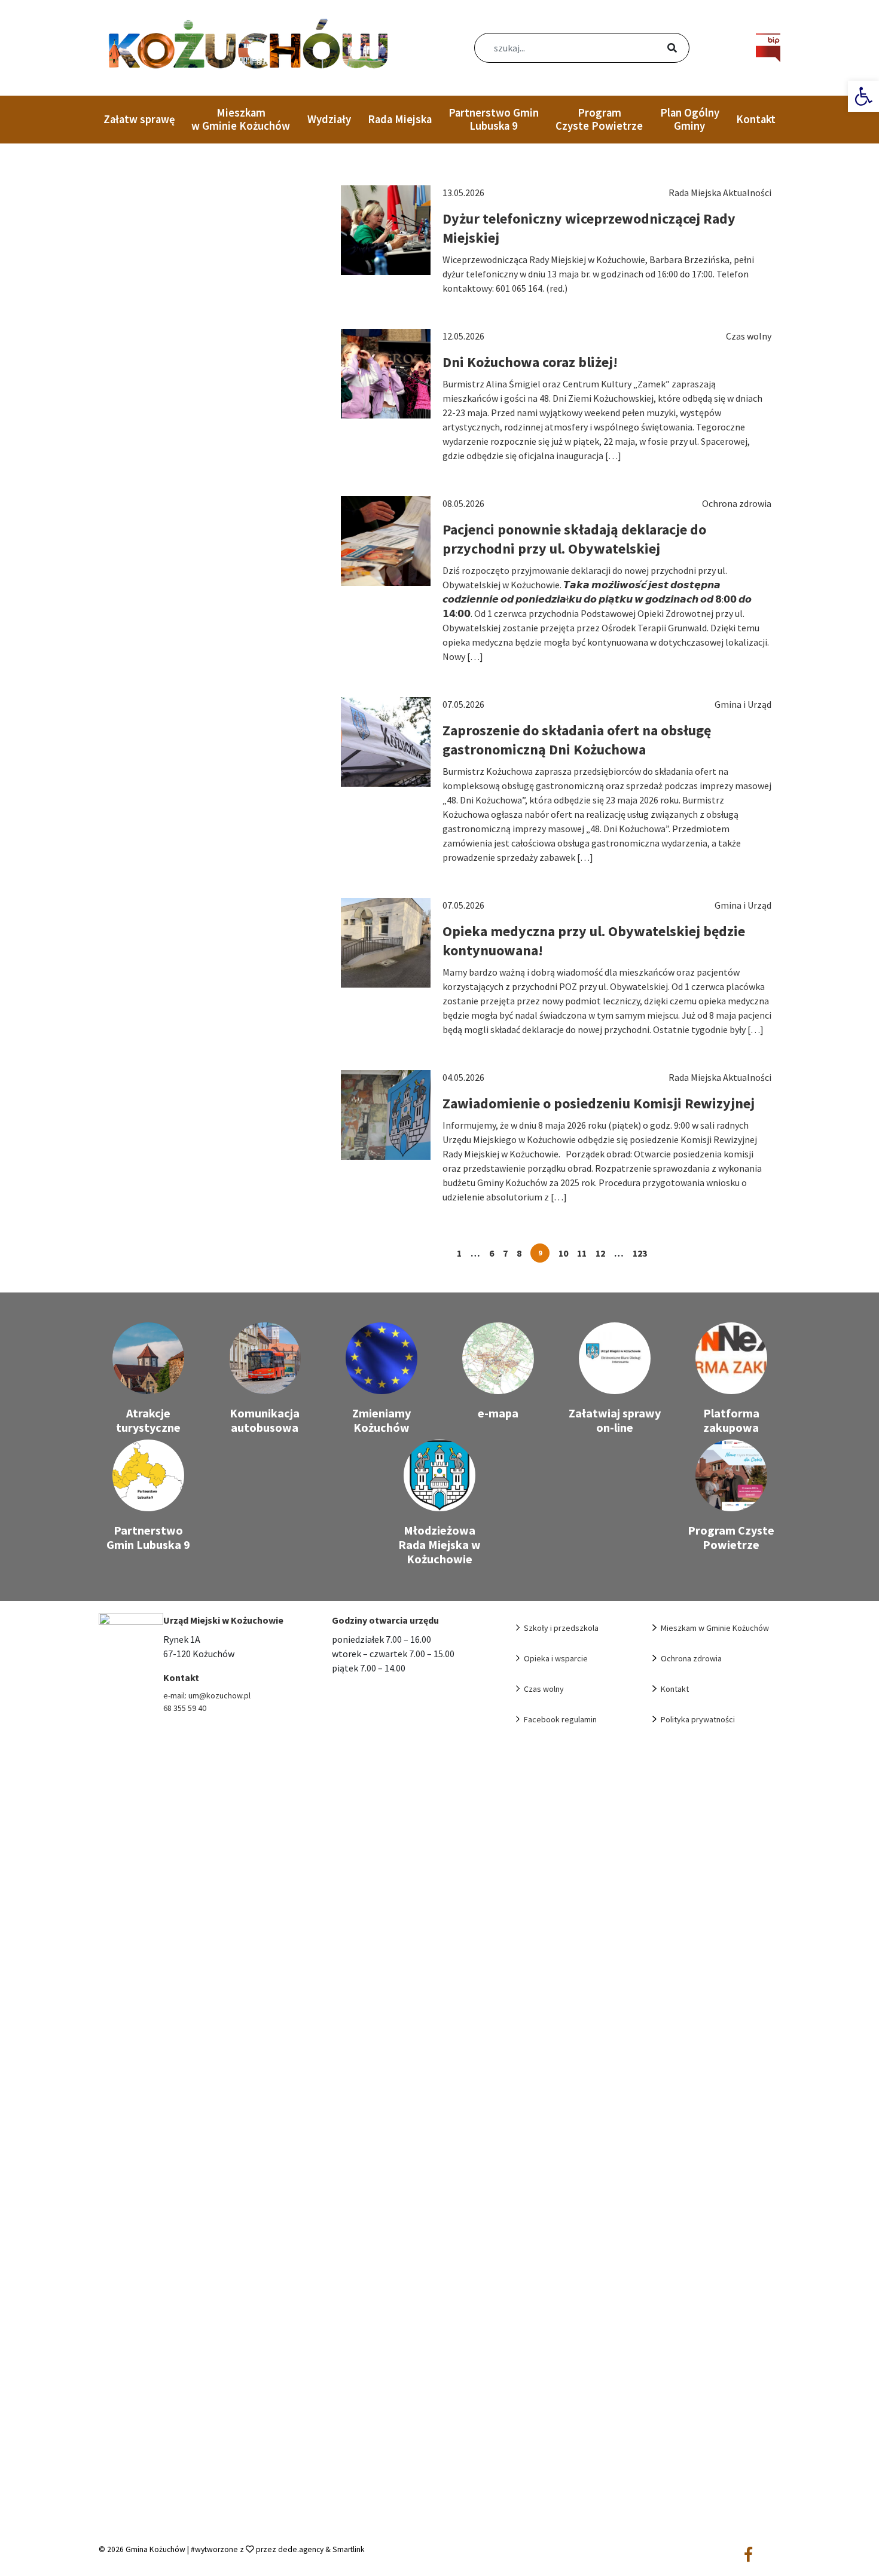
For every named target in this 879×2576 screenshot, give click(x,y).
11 (582, 1253)
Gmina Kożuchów (155, 2549)
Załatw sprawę (139, 119)
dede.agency (302, 2549)
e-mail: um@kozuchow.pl (207, 1695)
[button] (863, 96)
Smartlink (349, 2549)
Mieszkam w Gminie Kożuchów (241, 119)
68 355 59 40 (185, 1708)
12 (600, 1253)
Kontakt (756, 119)
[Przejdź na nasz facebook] (748, 2555)
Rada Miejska (400, 119)
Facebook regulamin (560, 1719)
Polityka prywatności (698, 1719)
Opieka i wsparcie (556, 1658)
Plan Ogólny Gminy (690, 119)
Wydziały (329, 119)
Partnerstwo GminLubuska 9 (494, 119)
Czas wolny (544, 1689)
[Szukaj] (658, 49)
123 (640, 1253)
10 (563, 1253)
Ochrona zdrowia (691, 1658)
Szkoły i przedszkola (561, 1628)
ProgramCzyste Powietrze (599, 119)
